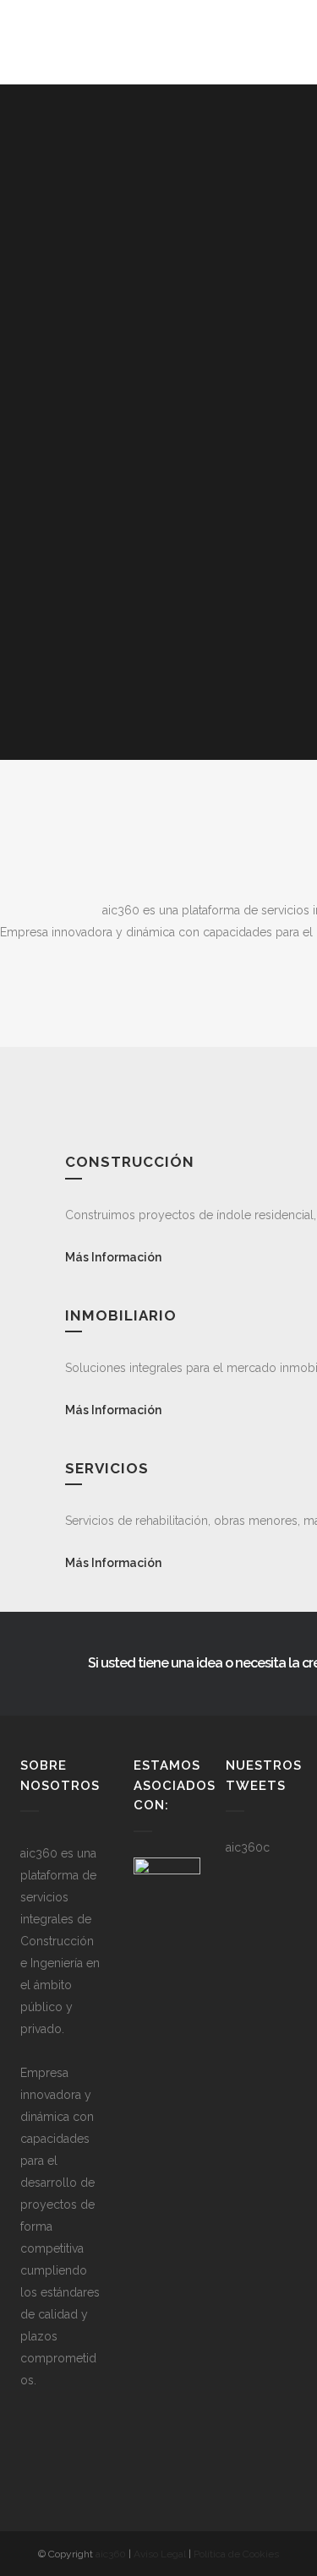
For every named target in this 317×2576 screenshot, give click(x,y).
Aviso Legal (160, 2554)
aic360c (248, 1847)
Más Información (113, 1257)
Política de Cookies (236, 2554)
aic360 (111, 2554)
